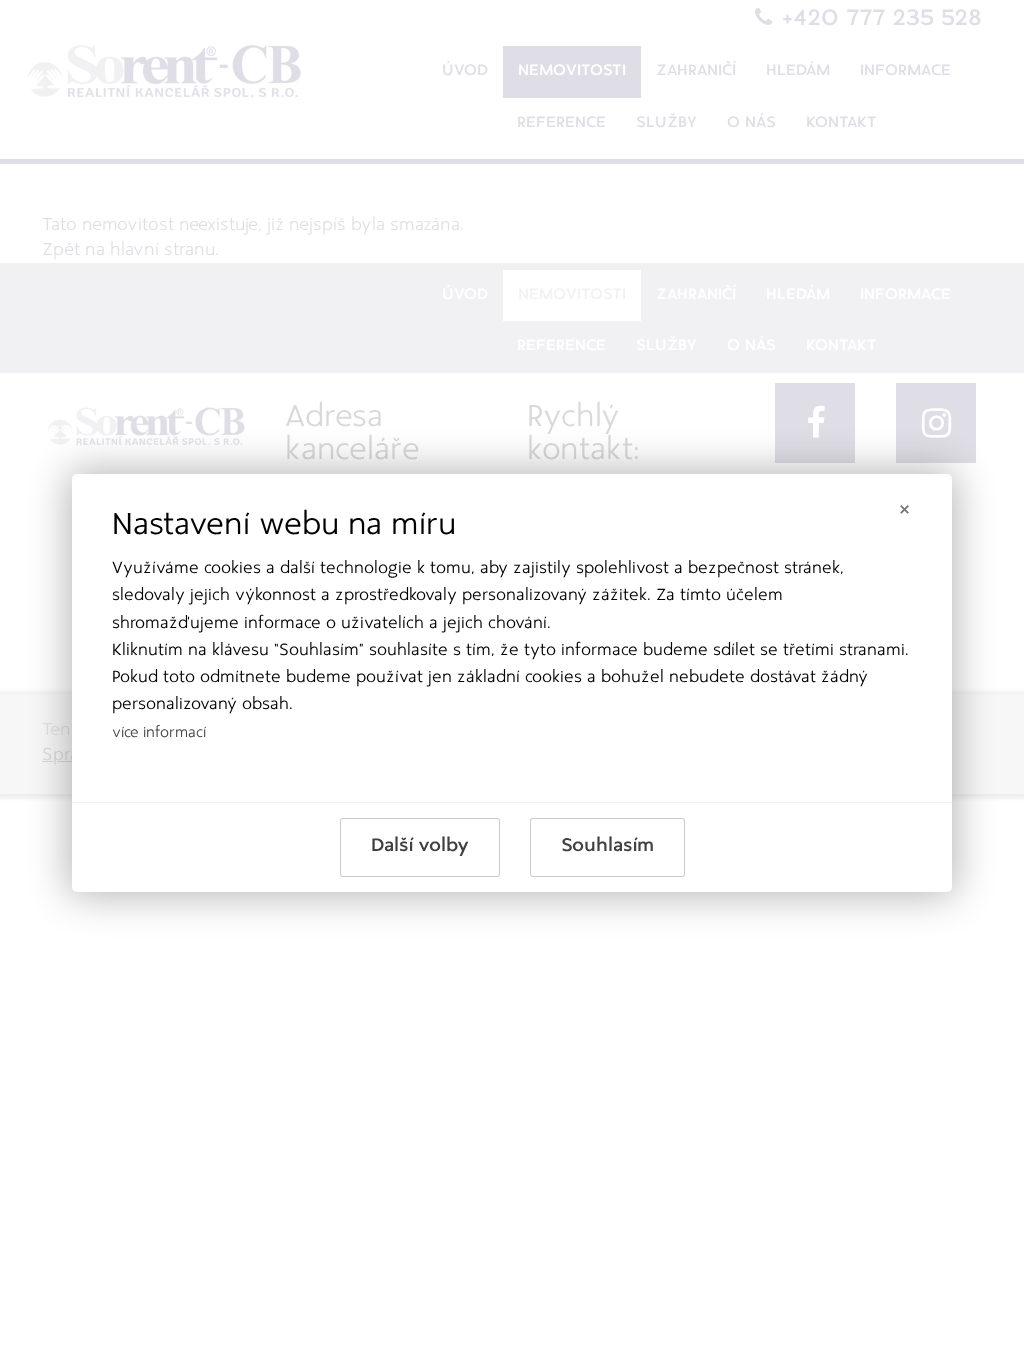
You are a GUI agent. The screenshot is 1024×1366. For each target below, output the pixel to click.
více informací (159, 733)
